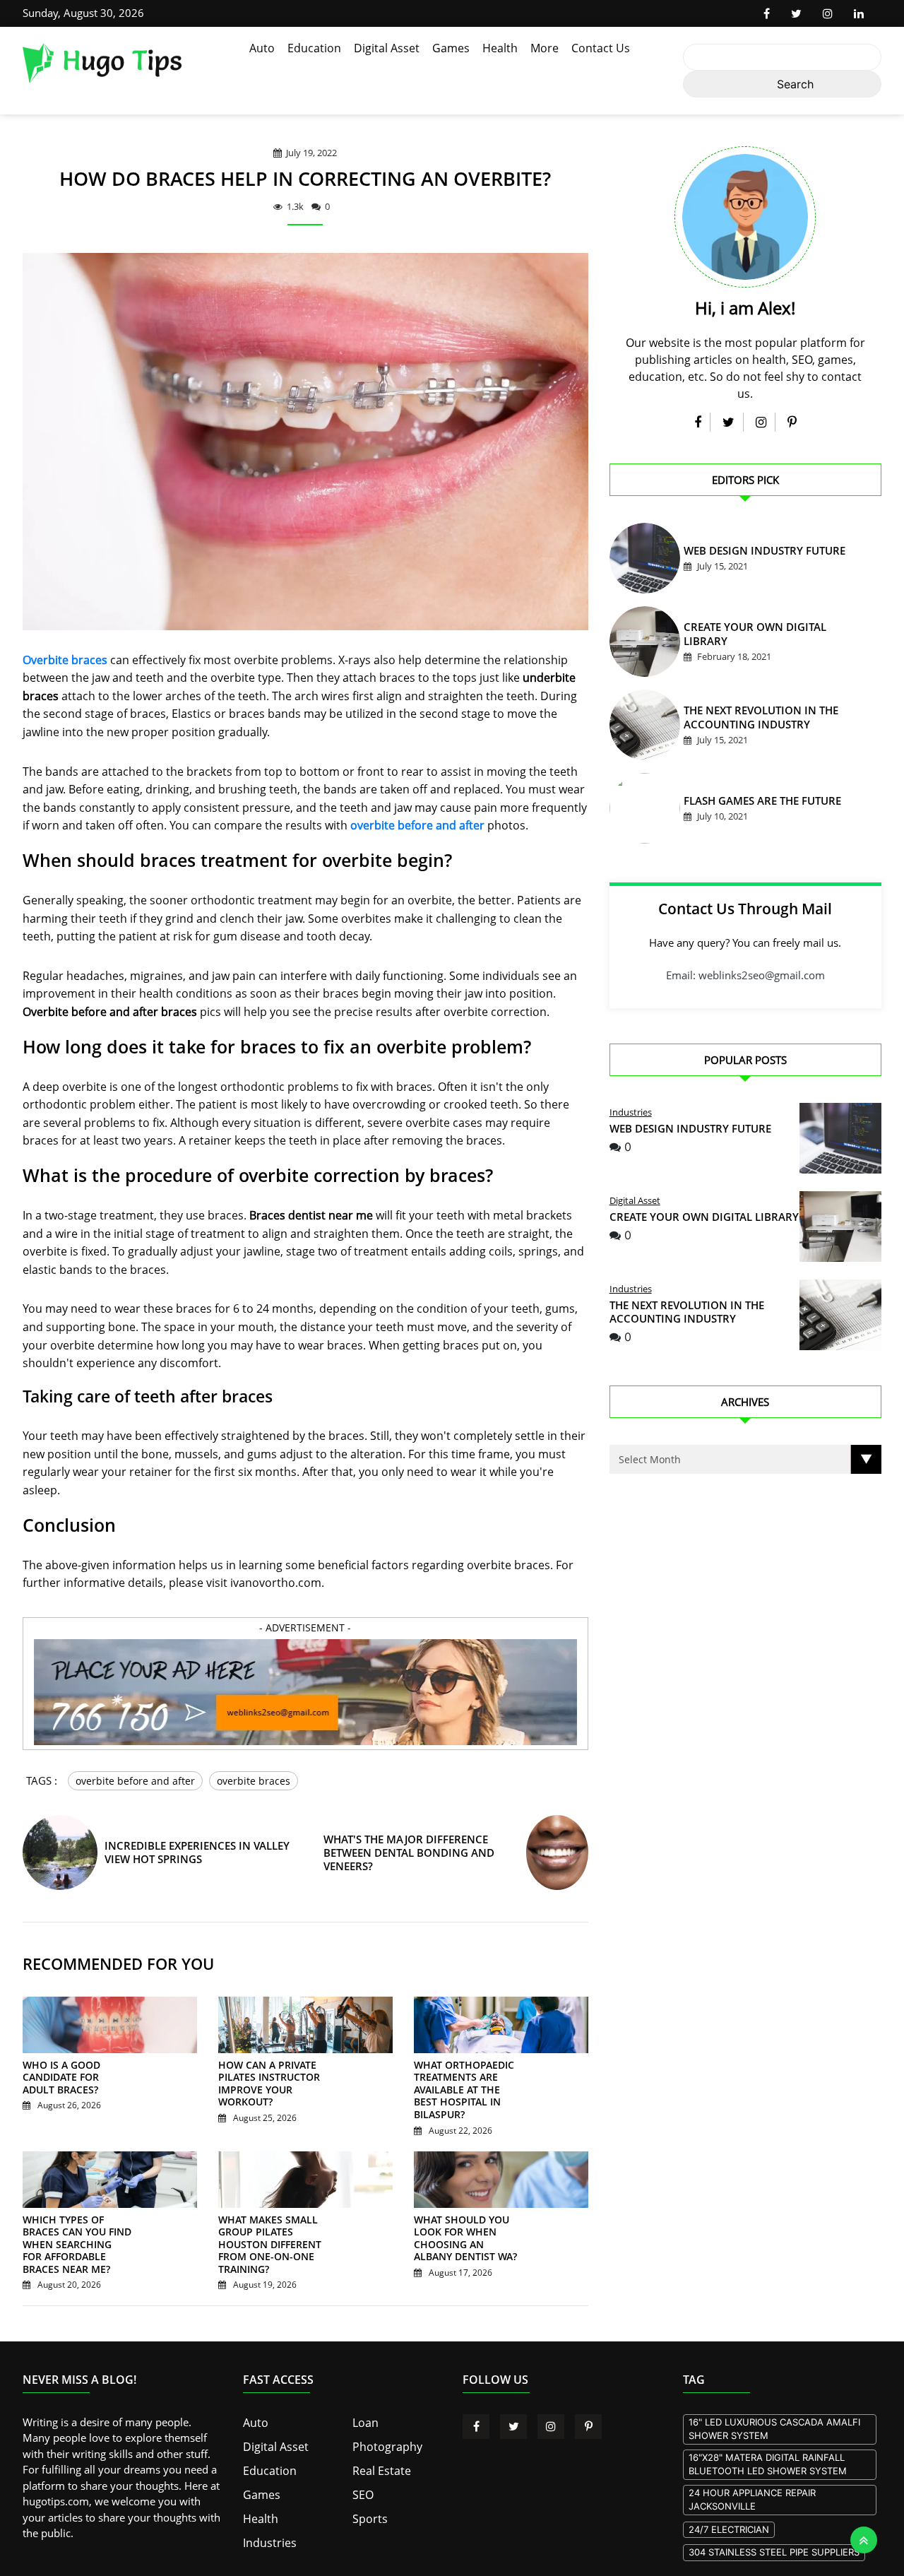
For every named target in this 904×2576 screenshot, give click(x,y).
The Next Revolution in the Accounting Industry (687, 1312)
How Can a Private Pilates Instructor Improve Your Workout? (262, 2095)
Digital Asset (387, 48)
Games (451, 48)
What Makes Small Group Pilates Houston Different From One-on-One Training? (273, 2237)
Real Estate (379, 2466)
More (545, 48)
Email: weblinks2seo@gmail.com (745, 975)
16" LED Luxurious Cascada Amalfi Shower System (774, 2427)
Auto (262, 48)
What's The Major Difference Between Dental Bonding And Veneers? (403, 1863)
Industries (631, 1112)
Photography (384, 2443)
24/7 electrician (729, 2527)
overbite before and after (417, 825)
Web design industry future (749, 553)
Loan (364, 2420)
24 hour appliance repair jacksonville (752, 2498)
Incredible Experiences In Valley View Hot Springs (205, 1863)
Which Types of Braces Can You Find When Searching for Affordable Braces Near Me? (74, 2243)
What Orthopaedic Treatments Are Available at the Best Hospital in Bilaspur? (463, 2095)
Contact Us (601, 48)
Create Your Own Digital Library (760, 636)
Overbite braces (65, 660)
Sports (368, 2512)
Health (500, 48)
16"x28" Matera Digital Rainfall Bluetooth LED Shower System (768, 2462)
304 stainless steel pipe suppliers (774, 2551)
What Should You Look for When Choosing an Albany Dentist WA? (467, 2231)
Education (314, 48)
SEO (362, 2489)
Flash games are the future (748, 803)
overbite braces (254, 1781)
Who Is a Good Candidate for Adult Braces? (71, 2088)
